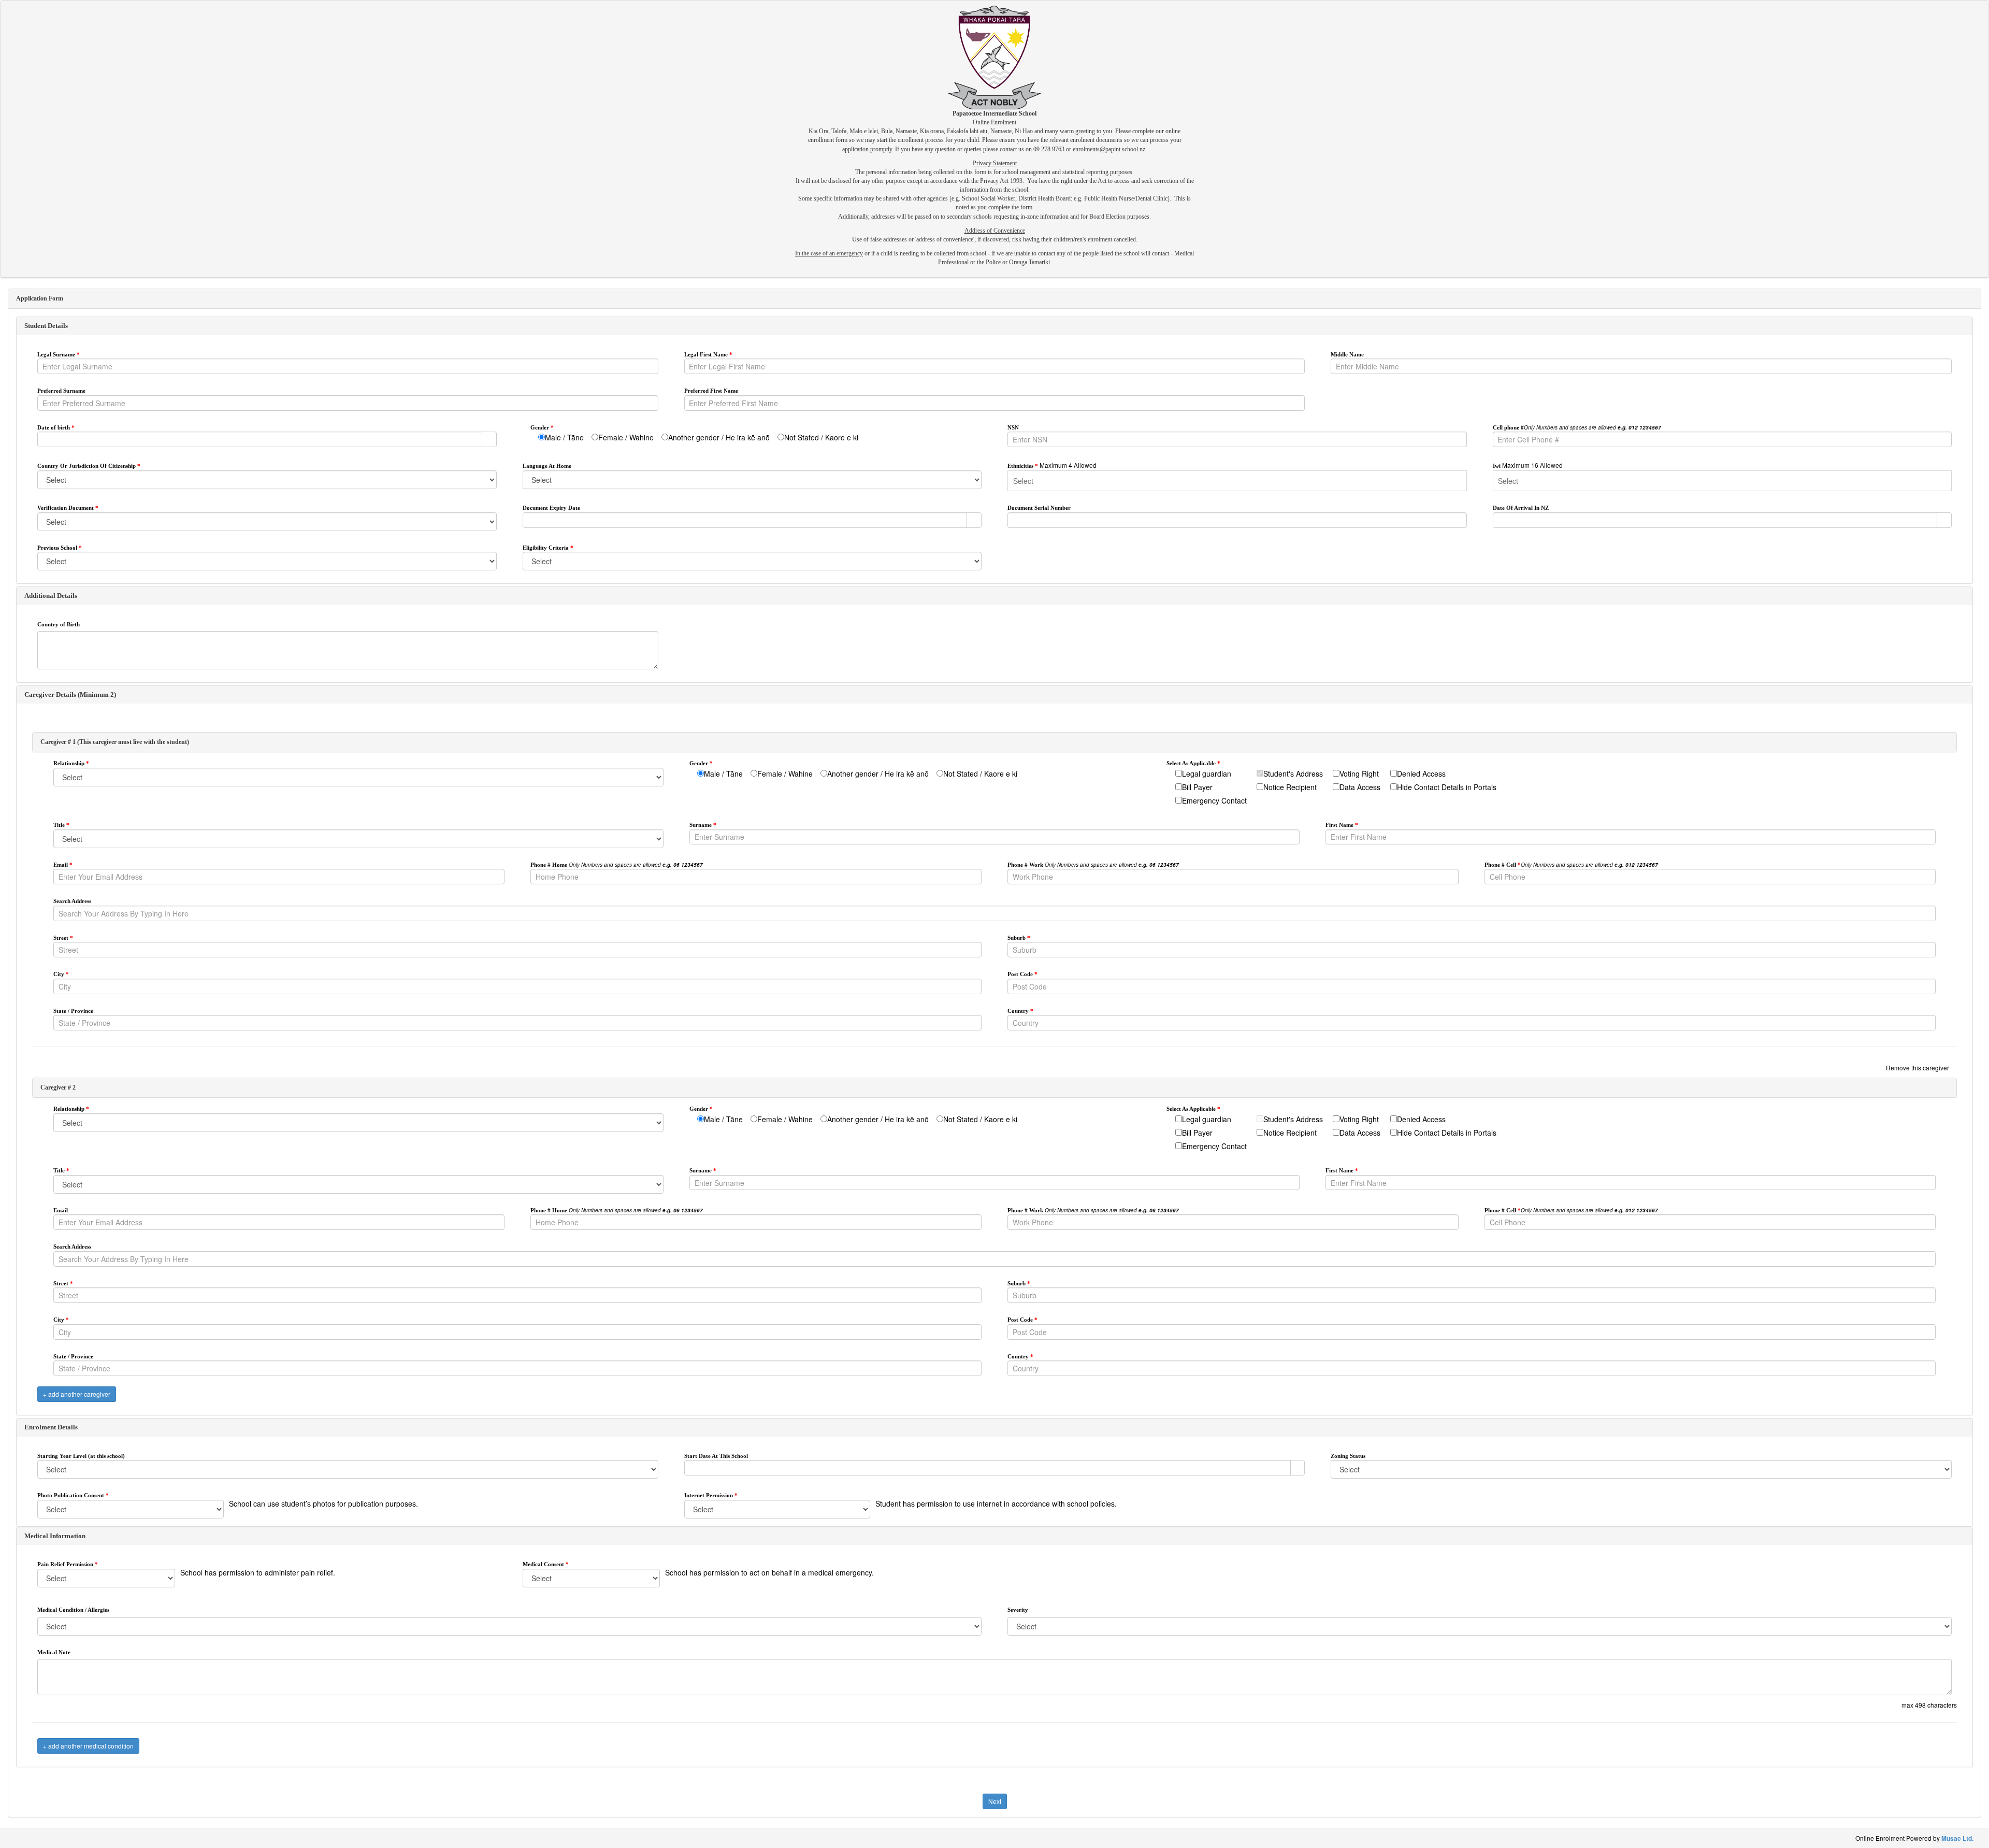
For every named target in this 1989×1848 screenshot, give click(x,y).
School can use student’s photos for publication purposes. (323, 1503)
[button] (489, 439)
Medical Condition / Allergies (73, 1610)
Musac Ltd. (1957, 1838)
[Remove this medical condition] (1949, 1594)
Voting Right (1359, 773)
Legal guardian (1207, 773)
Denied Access (1421, 773)
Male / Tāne (564, 437)
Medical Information (55, 1536)
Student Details (46, 326)
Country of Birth (59, 624)
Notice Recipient (1290, 787)
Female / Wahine (626, 437)
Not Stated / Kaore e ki (821, 437)
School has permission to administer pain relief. (258, 1572)
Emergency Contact (1214, 800)
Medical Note (54, 1652)
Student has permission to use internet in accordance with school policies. (996, 1503)
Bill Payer (1197, 787)
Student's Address (1293, 773)
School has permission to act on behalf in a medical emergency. (769, 1572)
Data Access (1360, 787)
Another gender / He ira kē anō (719, 437)
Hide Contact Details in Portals (1447, 787)
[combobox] (260, 439)
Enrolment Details (51, 1427)
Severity (1018, 1610)
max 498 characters (1929, 1705)
